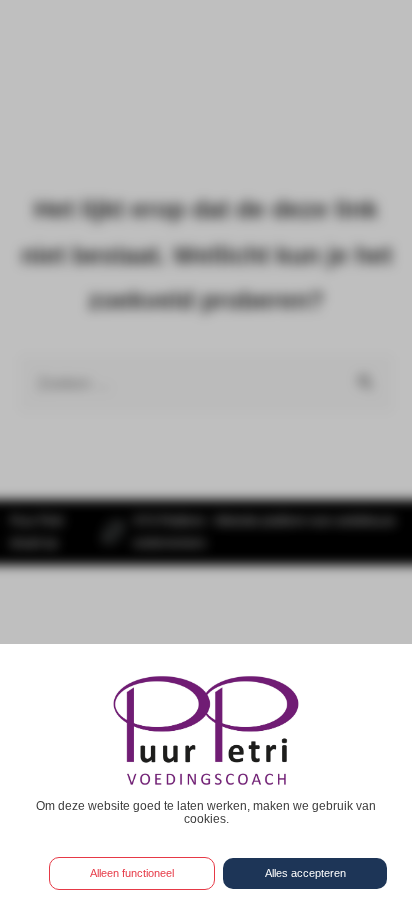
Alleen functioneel (132, 873)
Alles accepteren (305, 873)
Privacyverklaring (206, 838)
